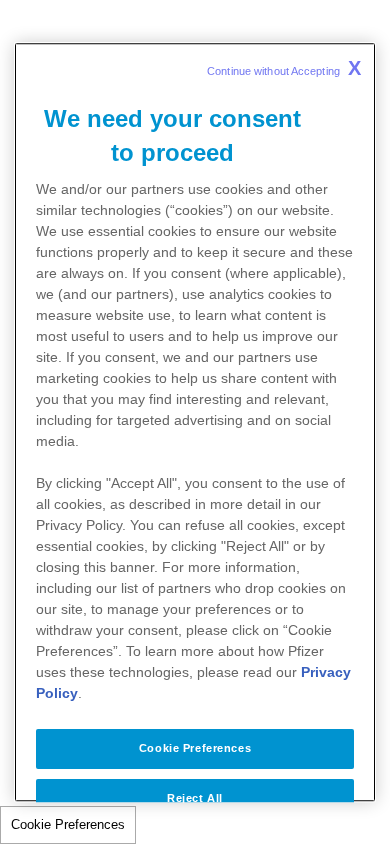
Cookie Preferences (68, 824)
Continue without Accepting (284, 68)
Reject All (195, 798)
